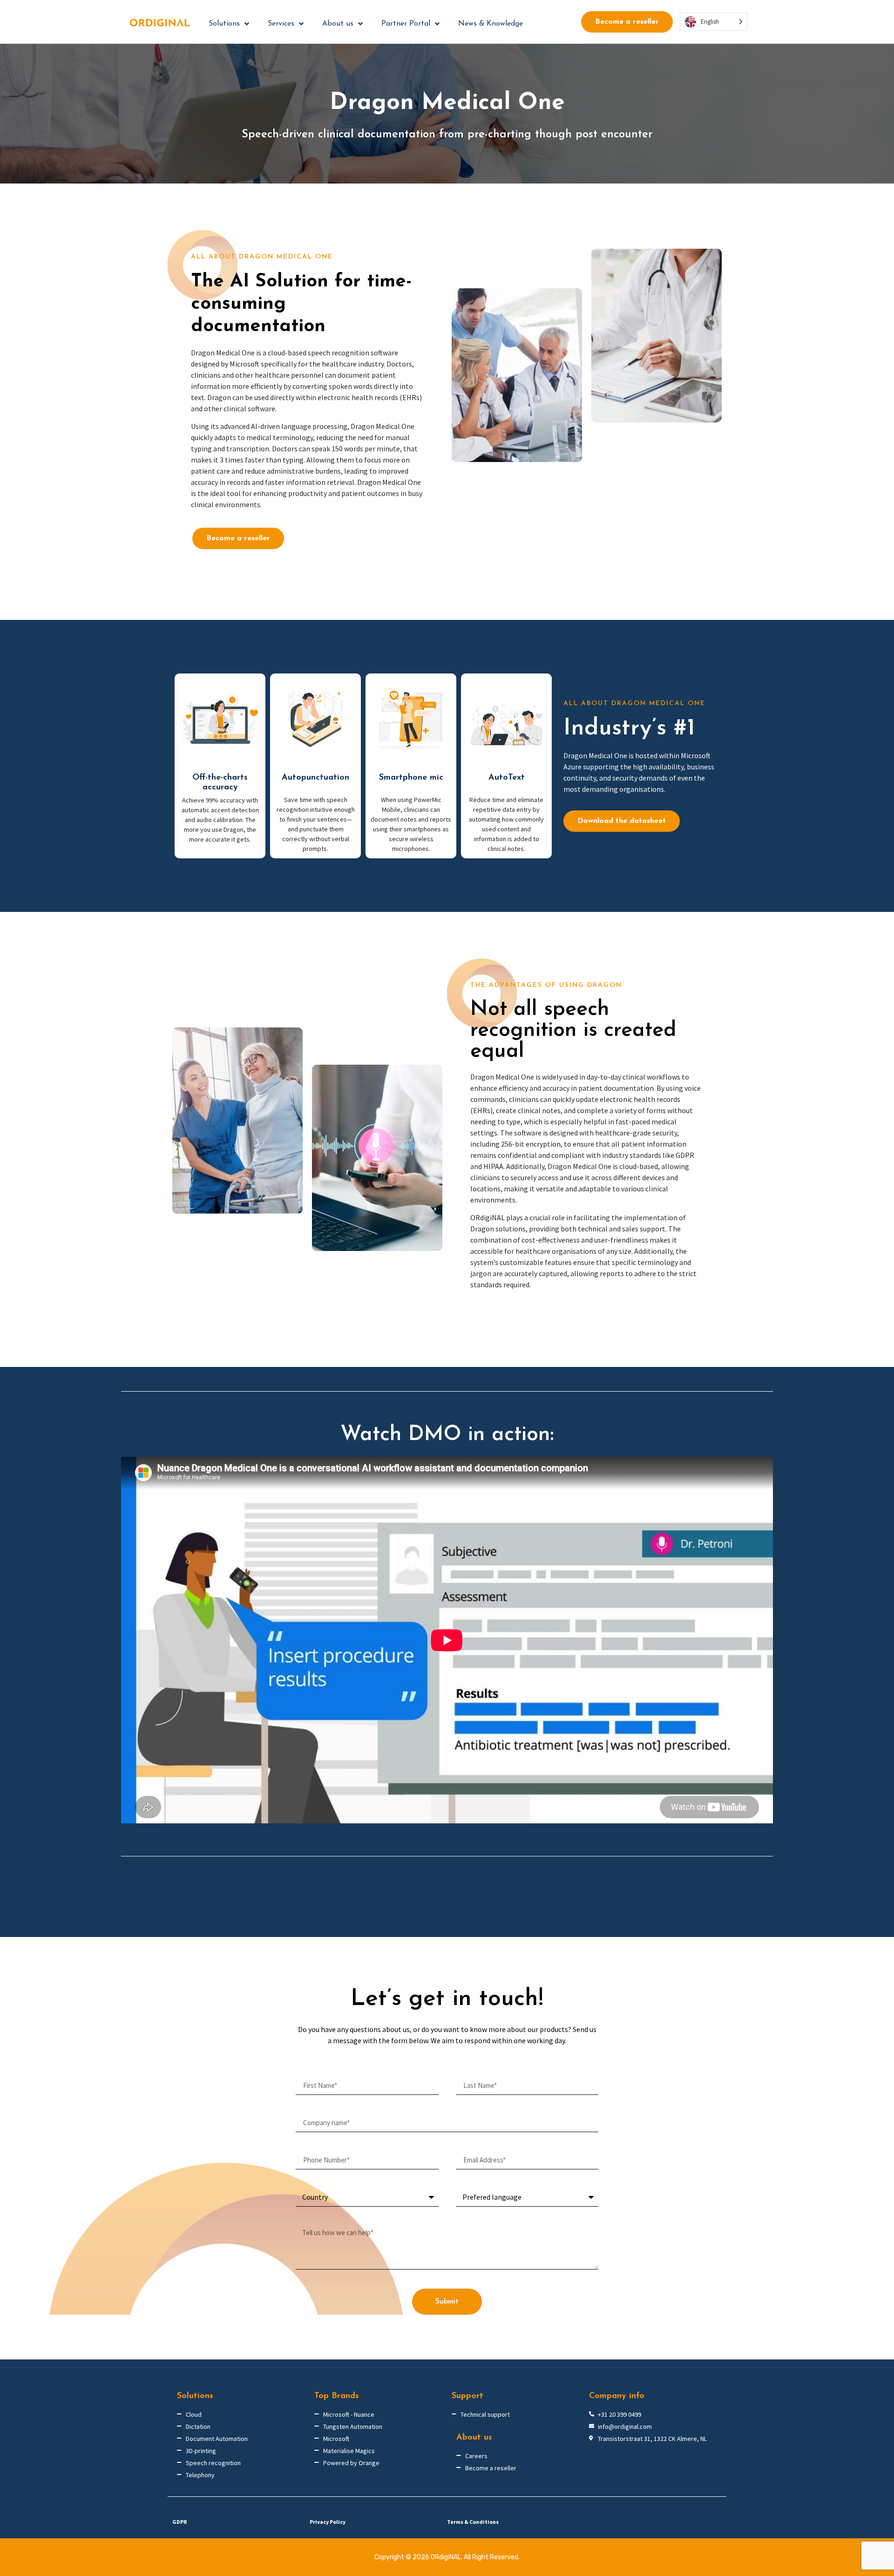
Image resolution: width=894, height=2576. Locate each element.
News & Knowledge (491, 24)
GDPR (179, 2522)
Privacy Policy (328, 2522)
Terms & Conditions (473, 2522)
